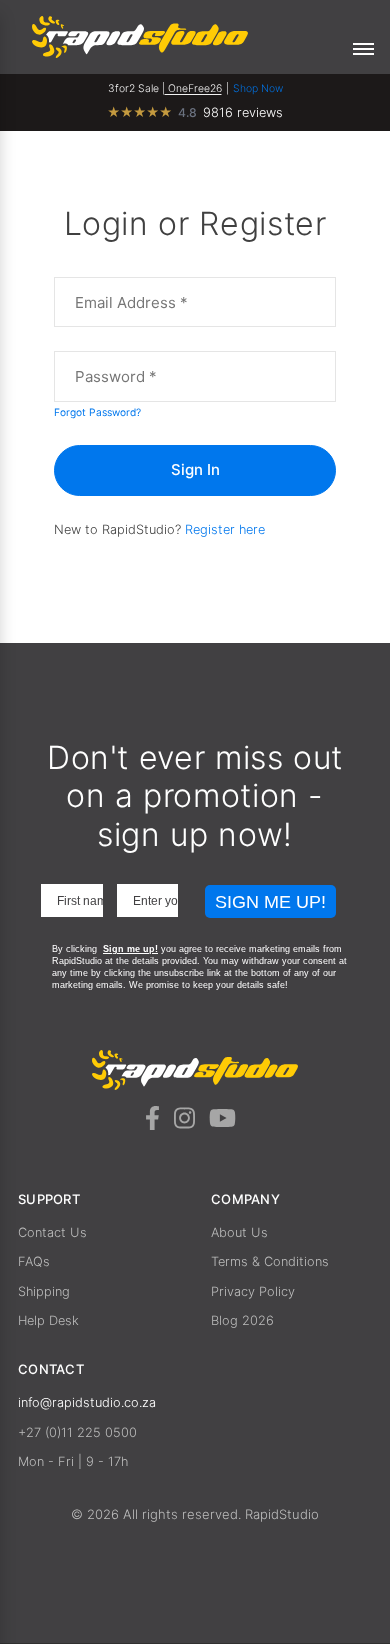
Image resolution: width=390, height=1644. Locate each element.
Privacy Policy (253, 1291)
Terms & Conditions (270, 1261)
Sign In (195, 469)
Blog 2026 (242, 1320)
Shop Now (258, 88)
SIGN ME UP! (270, 902)
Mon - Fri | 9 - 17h (73, 1461)
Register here (225, 529)
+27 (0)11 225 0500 (77, 1432)
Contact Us (52, 1232)
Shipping (44, 1291)
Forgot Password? (97, 412)
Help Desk (48, 1320)
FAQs (34, 1261)
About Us (239, 1232)
